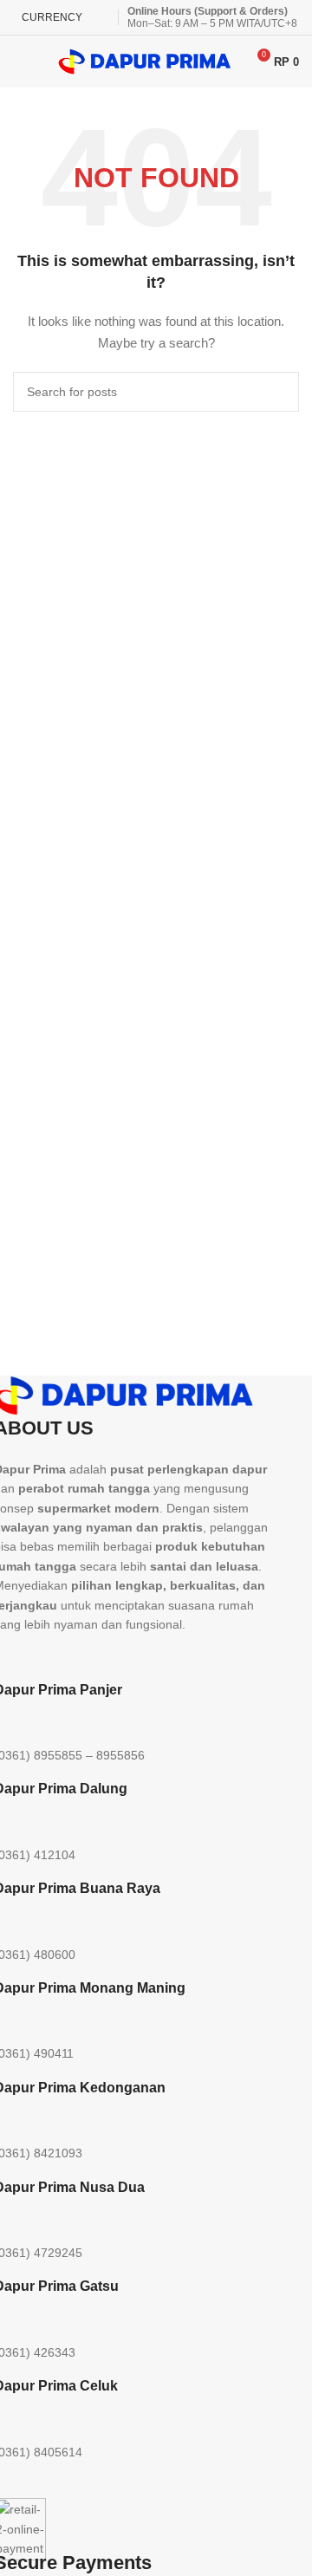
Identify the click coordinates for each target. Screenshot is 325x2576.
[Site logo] (145, 61)
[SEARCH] (279, 392)
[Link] (203, 1656)
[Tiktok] (109, 1656)
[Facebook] (156, 1656)
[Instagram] (62, 1656)
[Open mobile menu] (20, 62)
